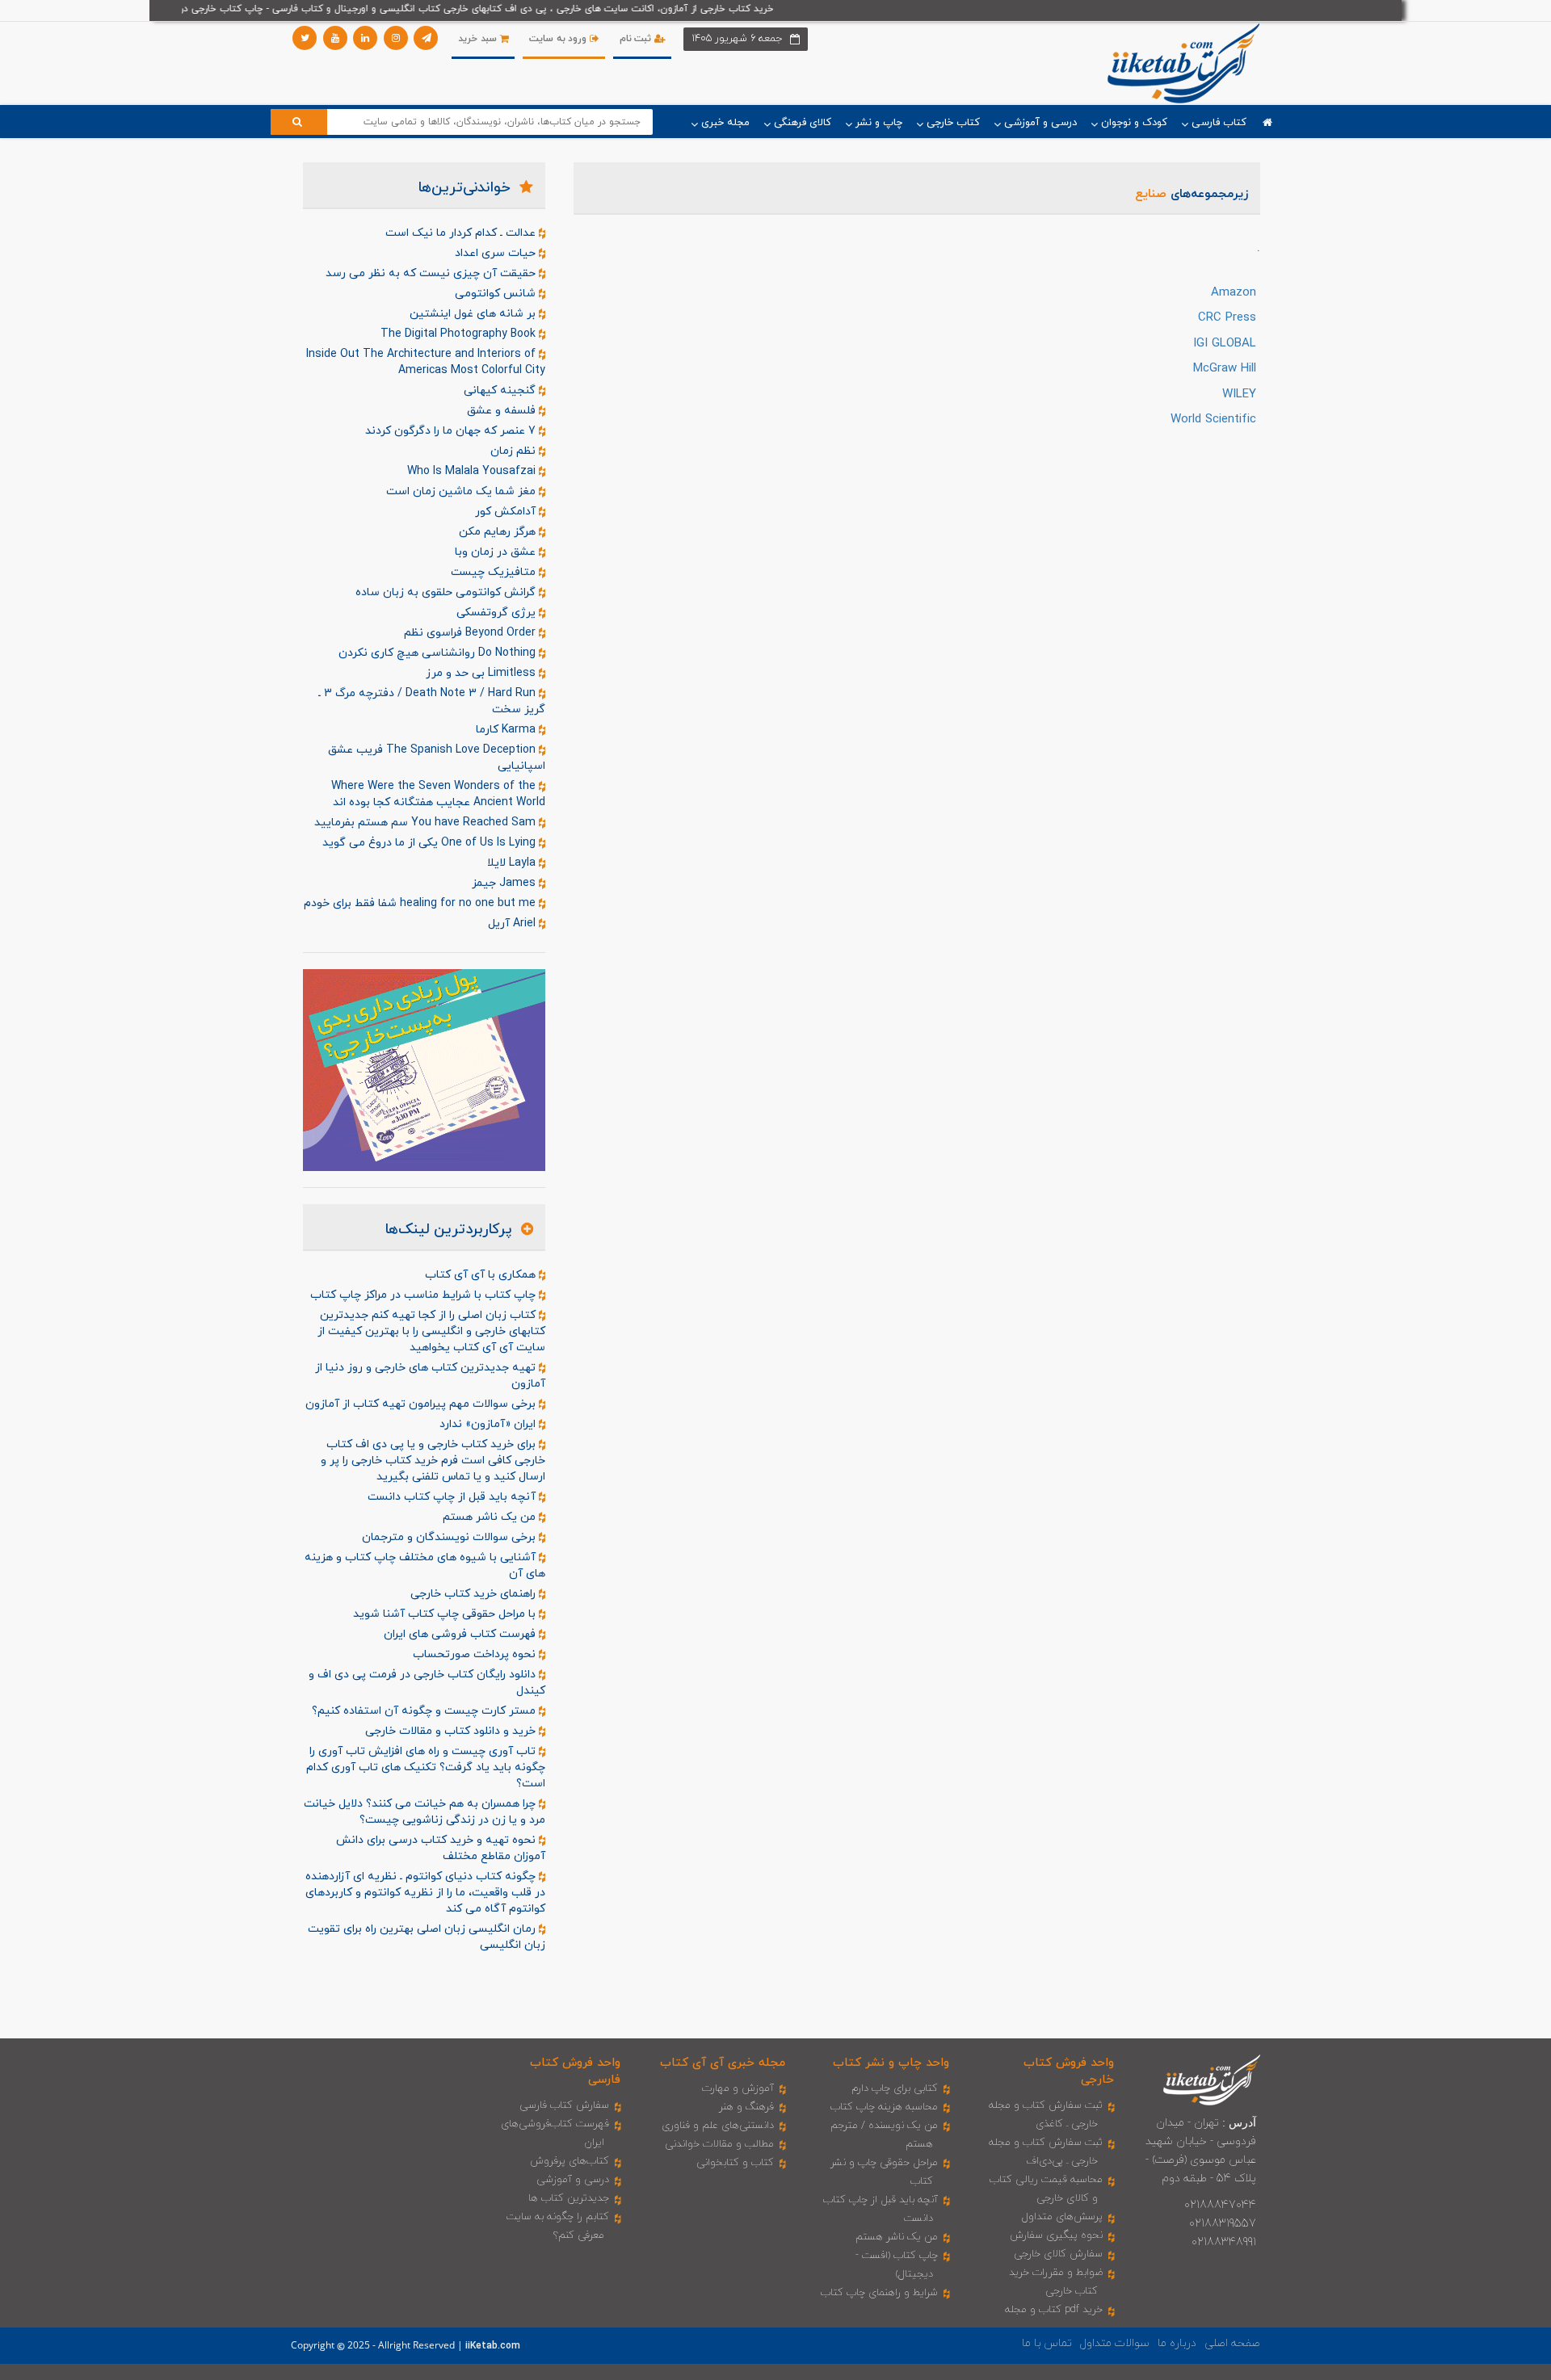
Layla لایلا (513, 863)
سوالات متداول (1115, 2343)
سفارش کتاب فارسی (564, 2105)
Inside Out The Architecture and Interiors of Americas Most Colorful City (426, 362)
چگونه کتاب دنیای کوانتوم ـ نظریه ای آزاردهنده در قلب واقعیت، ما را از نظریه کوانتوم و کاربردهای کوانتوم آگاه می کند (425, 1893)
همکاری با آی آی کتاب (482, 1275)
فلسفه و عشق (503, 411)
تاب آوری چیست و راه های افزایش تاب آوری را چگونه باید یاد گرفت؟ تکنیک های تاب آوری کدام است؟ (426, 1767)
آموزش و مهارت (738, 2088)
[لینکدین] (365, 38)
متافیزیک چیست (495, 572)
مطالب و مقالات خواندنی (719, 2144)
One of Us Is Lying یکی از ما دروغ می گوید (431, 843)
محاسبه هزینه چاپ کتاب (884, 2107)
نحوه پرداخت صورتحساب (476, 1654)
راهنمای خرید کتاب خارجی (475, 1594)
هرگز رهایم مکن (499, 532)
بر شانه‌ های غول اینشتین (474, 314)
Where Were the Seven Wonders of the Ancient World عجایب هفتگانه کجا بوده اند (438, 794)
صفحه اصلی (1232, 2343)
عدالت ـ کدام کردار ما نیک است (462, 233)
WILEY (1239, 395)
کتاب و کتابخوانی (735, 2163)
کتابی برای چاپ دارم (895, 2088)
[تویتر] (305, 38)
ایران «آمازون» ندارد (489, 1424)
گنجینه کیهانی (501, 390)
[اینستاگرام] (396, 38)
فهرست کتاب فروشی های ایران (461, 1634)
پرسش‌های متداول (1062, 2217)
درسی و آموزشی (573, 2180)
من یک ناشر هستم (491, 1517)
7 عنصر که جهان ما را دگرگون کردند (452, 431)
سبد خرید (479, 39)
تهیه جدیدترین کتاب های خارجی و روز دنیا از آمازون (430, 1376)
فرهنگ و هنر (746, 2107)
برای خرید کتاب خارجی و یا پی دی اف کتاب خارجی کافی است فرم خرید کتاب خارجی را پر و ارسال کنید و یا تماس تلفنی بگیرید (433, 1461)
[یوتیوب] (335, 38)
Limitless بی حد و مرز (482, 673)
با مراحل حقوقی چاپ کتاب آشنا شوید (446, 1614)
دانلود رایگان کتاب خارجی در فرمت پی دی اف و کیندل (427, 1683)
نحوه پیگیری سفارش (1056, 2235)
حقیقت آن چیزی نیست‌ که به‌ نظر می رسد (432, 273)
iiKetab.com (493, 2346)
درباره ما (1177, 2343)
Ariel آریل (513, 923)
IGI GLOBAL (1225, 344)
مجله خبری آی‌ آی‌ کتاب (723, 2063)
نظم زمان (515, 451)
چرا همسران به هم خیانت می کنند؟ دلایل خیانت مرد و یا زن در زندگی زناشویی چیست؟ (425, 1812)
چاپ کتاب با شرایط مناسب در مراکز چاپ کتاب (425, 1295)
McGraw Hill (1225, 369)
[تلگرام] (426, 38)
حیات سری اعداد (497, 253)
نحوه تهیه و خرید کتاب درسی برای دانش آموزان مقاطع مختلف (441, 1848)
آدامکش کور (507, 512)
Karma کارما (507, 730)
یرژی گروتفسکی (498, 613)
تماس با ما (1047, 2343)
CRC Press (1227, 318)
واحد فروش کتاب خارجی (1069, 2071)
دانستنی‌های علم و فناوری (718, 2126)
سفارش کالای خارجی (1058, 2254)
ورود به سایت (559, 39)
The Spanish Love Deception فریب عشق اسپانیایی (437, 758)
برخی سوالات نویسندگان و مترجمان (450, 1537)
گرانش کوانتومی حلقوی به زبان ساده (447, 592)
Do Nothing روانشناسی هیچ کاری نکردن (439, 653)
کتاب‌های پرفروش (570, 2161)
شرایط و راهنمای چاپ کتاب (879, 2293)
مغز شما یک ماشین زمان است (462, 491)
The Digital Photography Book (460, 334)
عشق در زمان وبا (497, 552)
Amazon (1234, 293)
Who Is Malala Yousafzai (473, 471)
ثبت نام (637, 39)
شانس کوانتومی (497, 294)
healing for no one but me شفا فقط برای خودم (421, 903)
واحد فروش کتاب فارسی (575, 2071)
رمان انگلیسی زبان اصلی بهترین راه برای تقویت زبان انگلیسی (427, 1937)
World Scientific (1213, 420)
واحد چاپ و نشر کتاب (891, 2063)
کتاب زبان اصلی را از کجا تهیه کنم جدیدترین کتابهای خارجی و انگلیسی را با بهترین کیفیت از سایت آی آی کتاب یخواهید (431, 1331)
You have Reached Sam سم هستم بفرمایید (427, 823)
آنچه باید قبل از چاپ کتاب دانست (453, 1497)
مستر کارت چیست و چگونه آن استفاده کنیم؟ (425, 1711)
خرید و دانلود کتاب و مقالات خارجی (452, 1731)
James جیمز (505, 883)
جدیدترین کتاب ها (569, 2198)
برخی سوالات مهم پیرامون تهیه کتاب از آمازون (422, 1404)
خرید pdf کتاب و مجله (1054, 2310)
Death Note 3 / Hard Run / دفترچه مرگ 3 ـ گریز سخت (432, 701)
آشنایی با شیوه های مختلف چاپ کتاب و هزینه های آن (425, 1566)
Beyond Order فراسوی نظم (471, 633)
